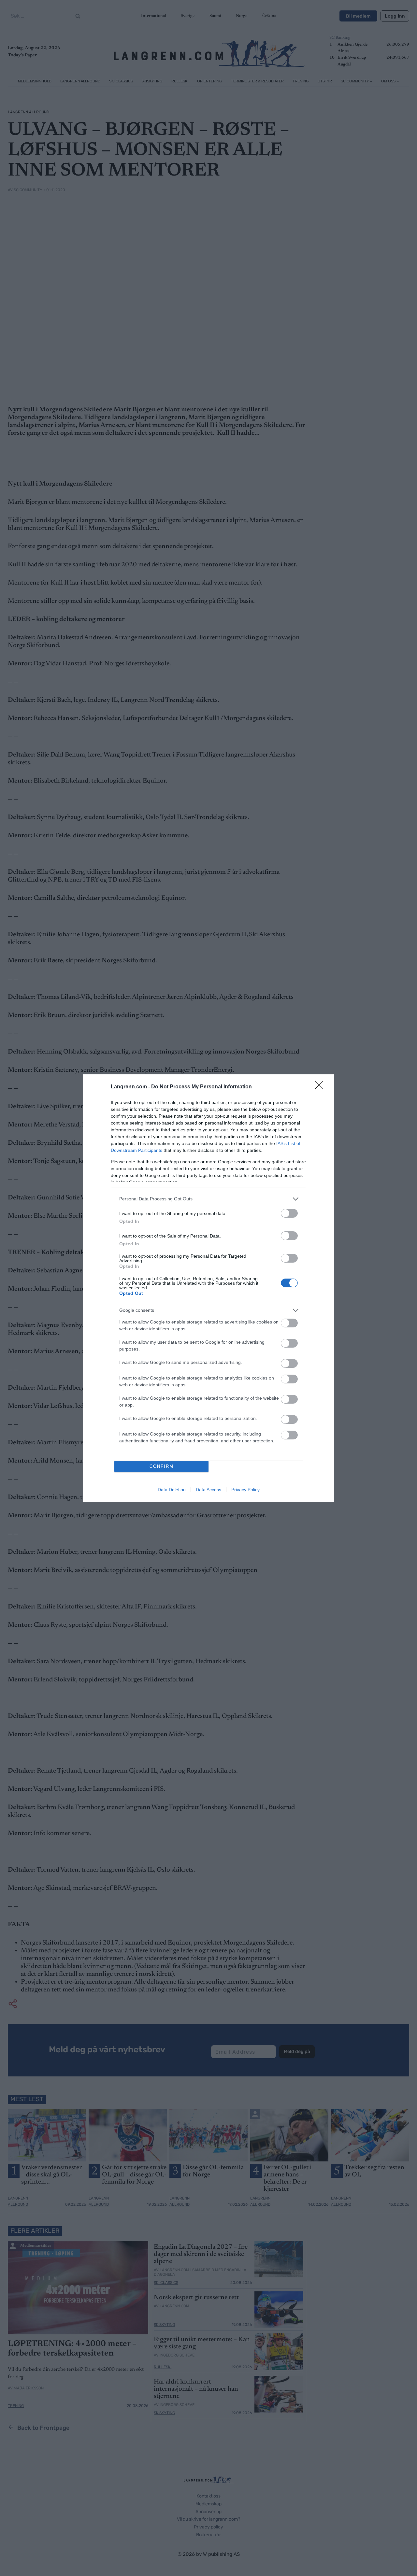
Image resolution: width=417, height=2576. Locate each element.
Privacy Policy (245, 1490)
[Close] (321, 1087)
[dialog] (208, 1288)
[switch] (289, 1213)
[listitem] (208, 1199)
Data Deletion (172, 1490)
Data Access (208, 1490)
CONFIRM (162, 1466)
